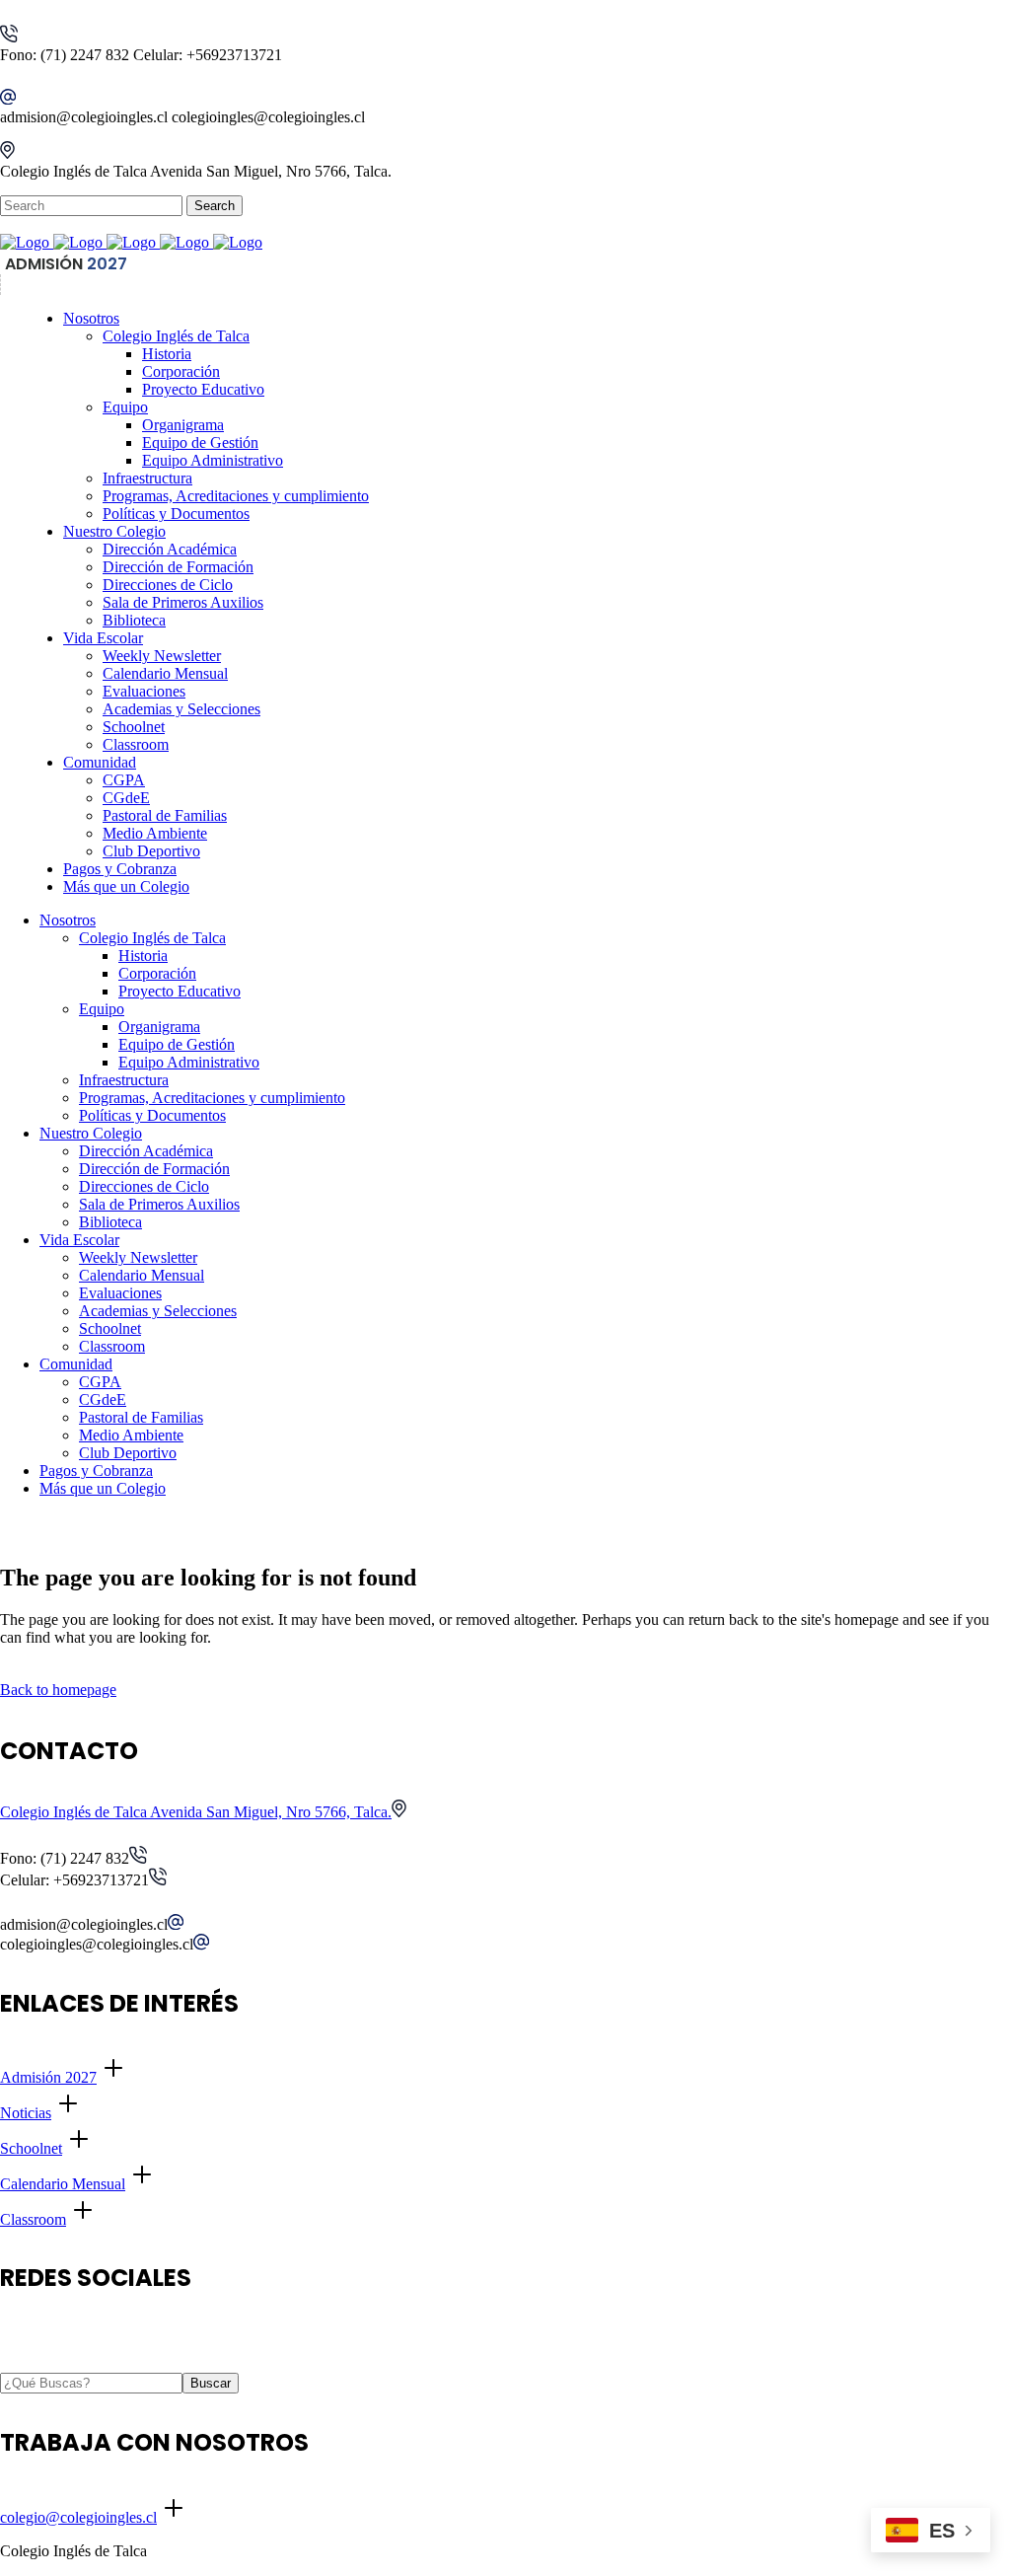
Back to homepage (58, 1690)
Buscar (211, 2383)
